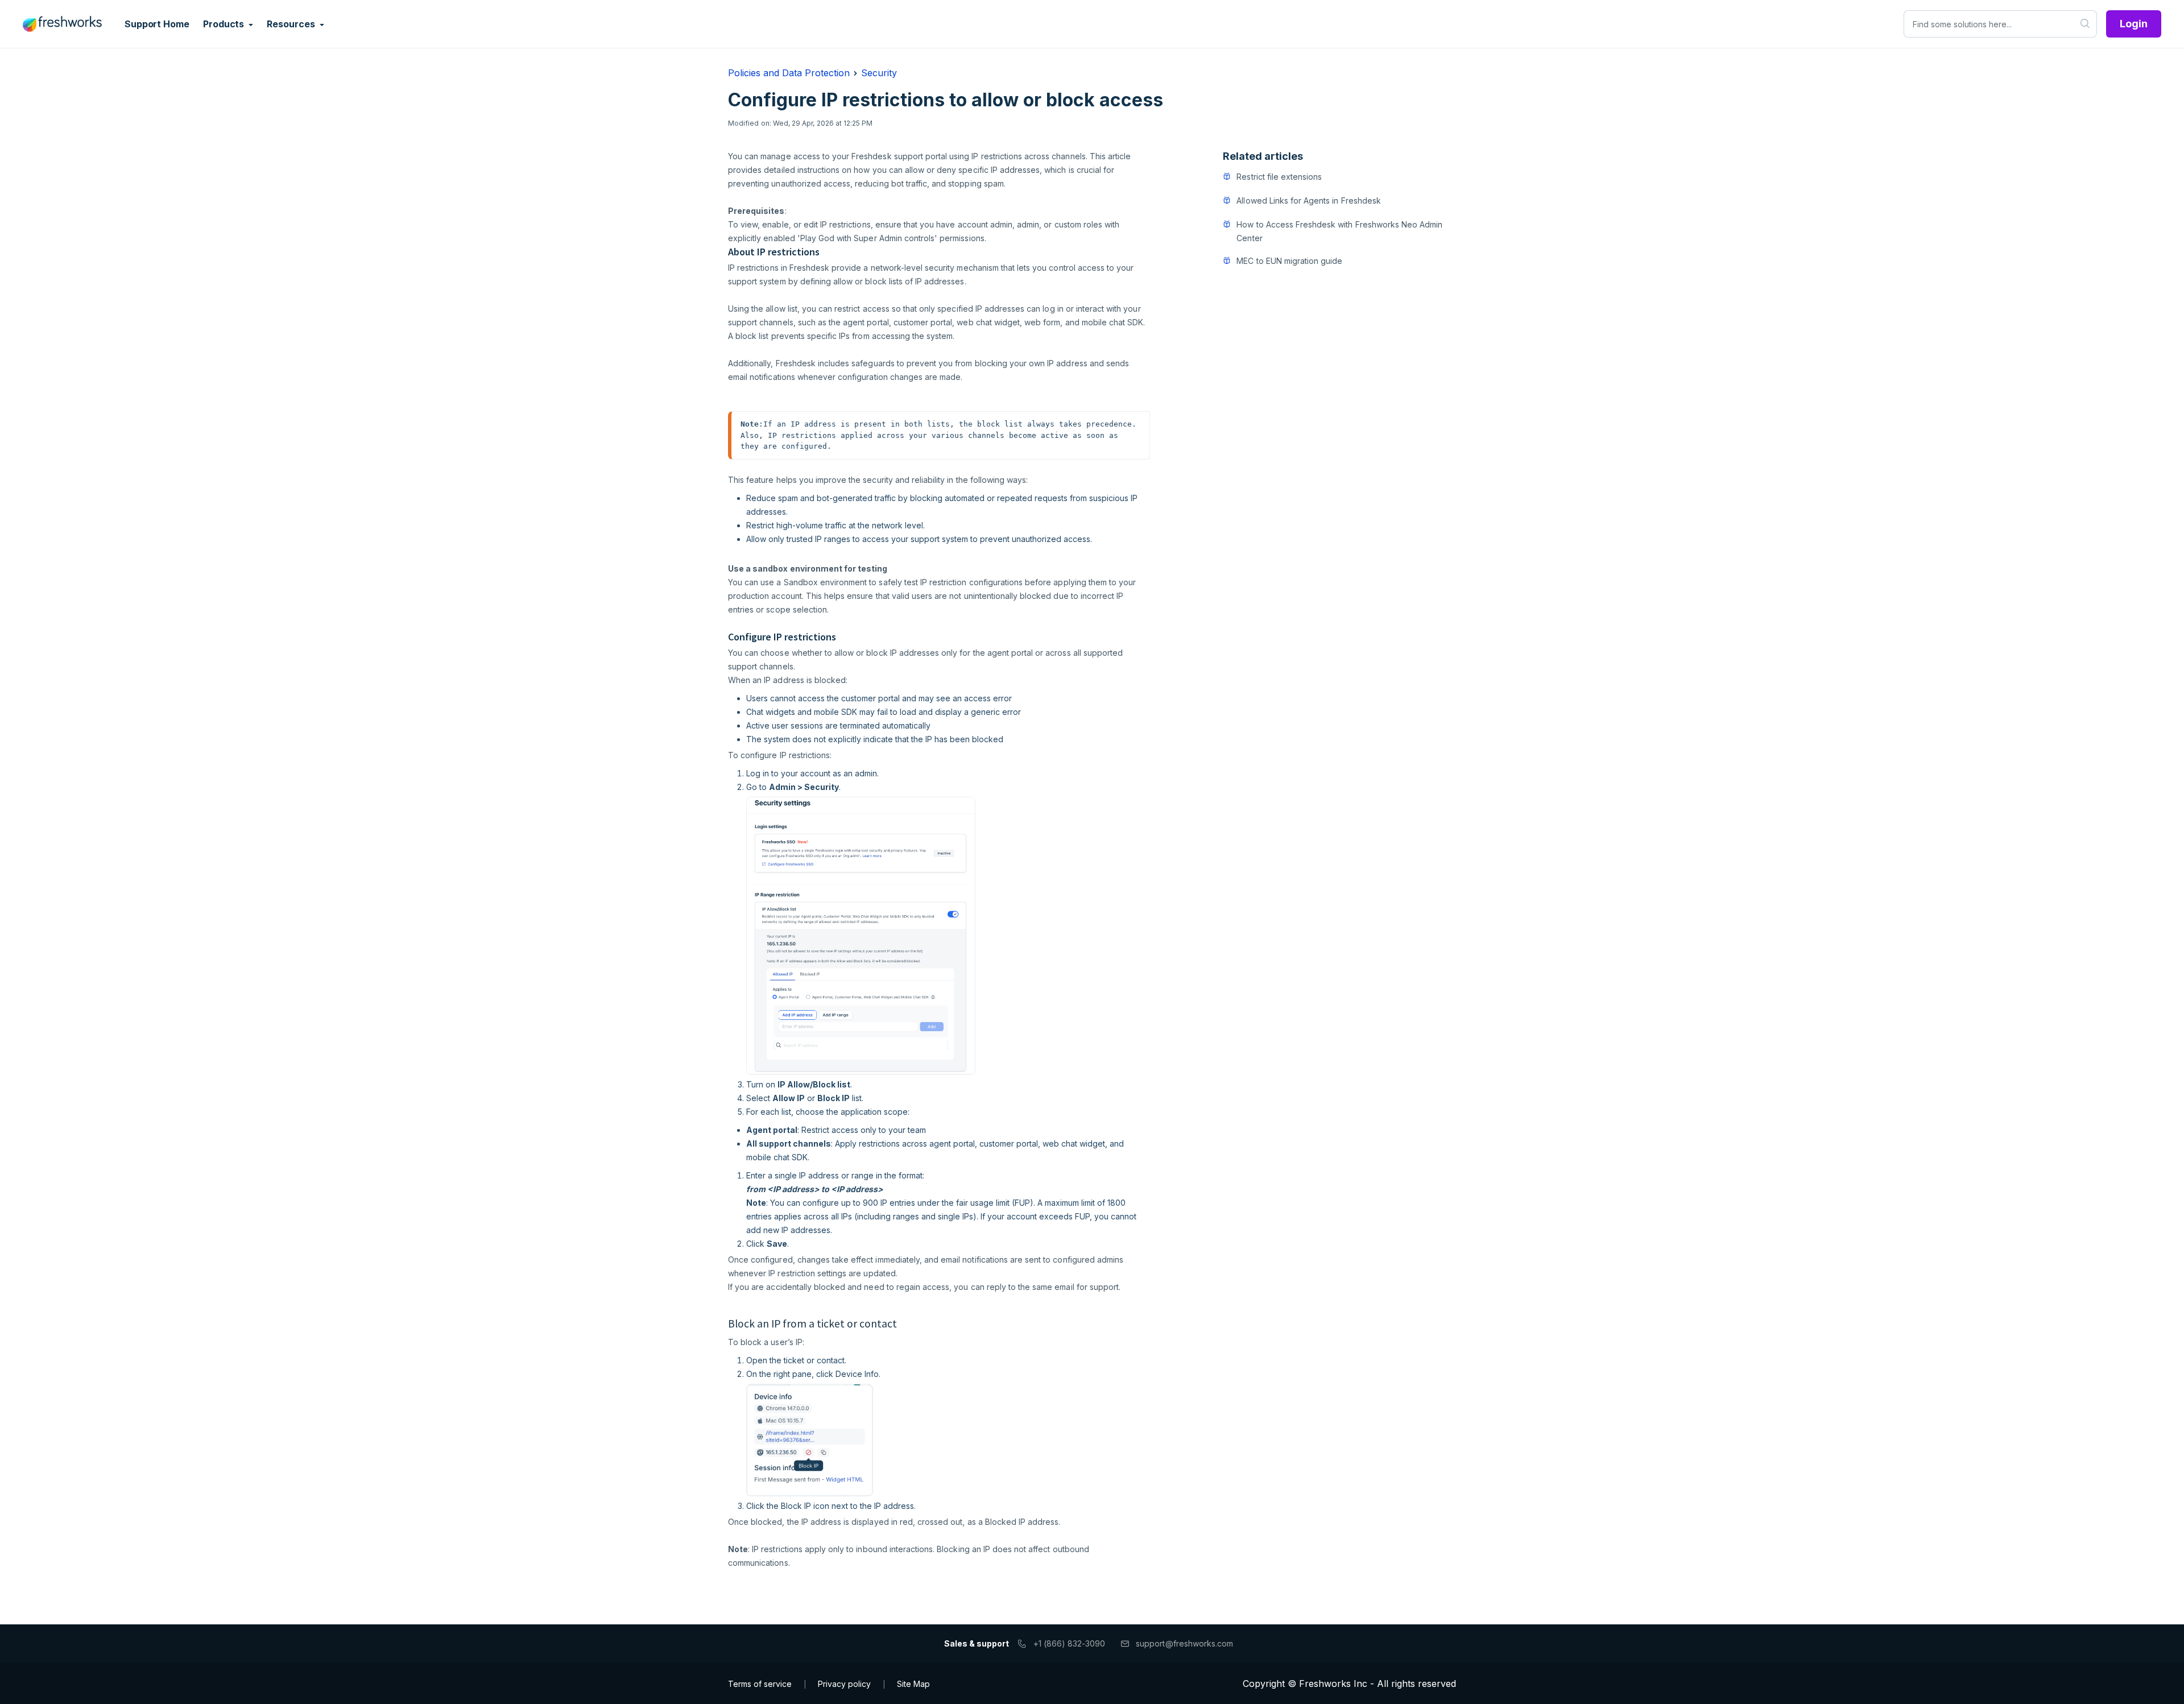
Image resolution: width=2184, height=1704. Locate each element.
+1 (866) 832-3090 (1070, 1643)
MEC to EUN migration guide (1289, 261)
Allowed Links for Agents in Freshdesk (1308, 200)
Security (879, 73)
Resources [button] (292, 24)
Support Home (157, 24)
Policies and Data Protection (789, 73)
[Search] (2085, 24)
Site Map (913, 1684)
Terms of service (760, 1684)
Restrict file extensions (1279, 177)
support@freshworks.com (1184, 1643)
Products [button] (225, 24)
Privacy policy (844, 1684)
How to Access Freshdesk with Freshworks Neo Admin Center (1339, 231)
